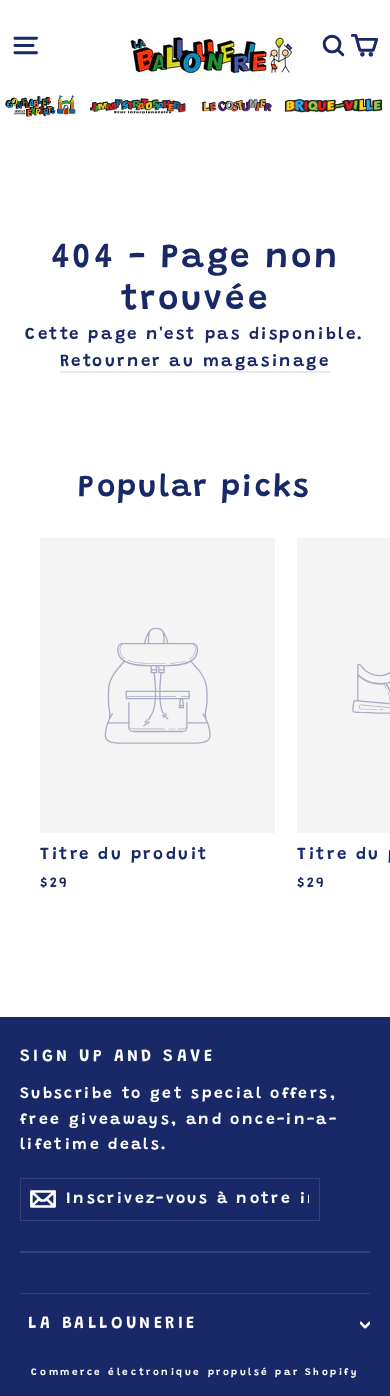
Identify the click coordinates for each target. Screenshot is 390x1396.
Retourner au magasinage (195, 362)
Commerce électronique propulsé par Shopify (194, 1373)
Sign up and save (117, 1057)
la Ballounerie (109, 1324)
